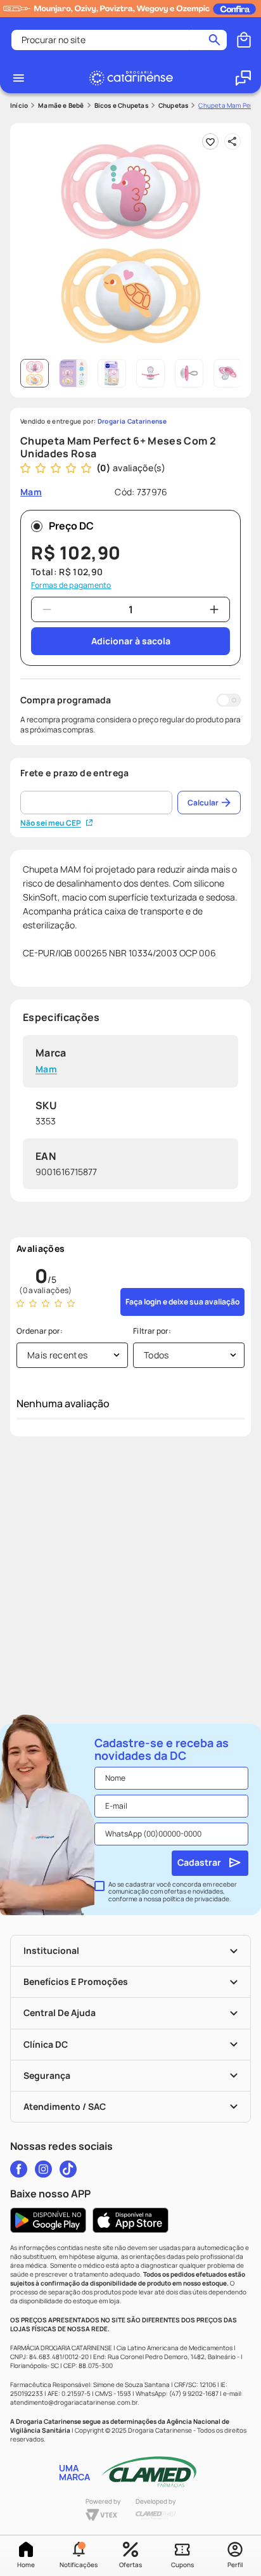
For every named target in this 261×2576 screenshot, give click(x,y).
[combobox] (119, 40)
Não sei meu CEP (51, 823)
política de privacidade (196, 1899)
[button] (78, 2556)
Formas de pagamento (71, 585)
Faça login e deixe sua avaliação (182, 1302)
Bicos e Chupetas (121, 105)
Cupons (182, 2565)
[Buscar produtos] (214, 40)
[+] (214, 609)
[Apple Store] (130, 2220)
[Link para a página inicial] (19, 106)
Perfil (235, 2565)
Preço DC (71, 526)
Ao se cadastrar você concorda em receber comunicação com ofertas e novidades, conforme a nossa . (173, 1892)
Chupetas (174, 105)
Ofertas (130, 2565)
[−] (47, 609)
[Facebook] (19, 2169)
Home (26, 2565)
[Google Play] (48, 2220)
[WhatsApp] (243, 78)
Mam (46, 1070)
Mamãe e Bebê (61, 105)
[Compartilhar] (232, 141)
